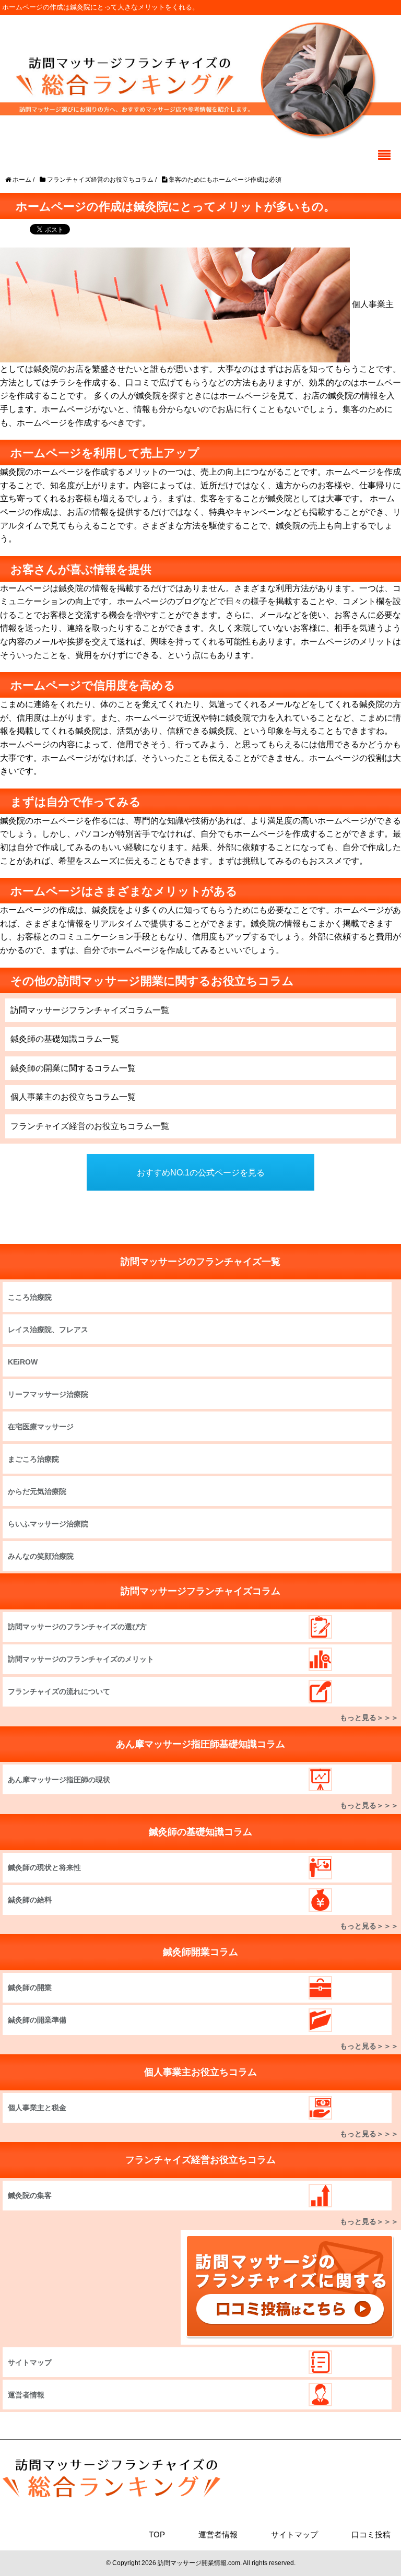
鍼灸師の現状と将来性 (44, 1867)
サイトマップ (30, 2362)
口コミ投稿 (371, 2534)
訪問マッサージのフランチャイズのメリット (81, 1659)
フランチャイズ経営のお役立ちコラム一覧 (90, 1126)
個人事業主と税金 (37, 2108)
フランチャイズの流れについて (59, 1691)
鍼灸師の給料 (30, 1900)
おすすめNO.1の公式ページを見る (201, 1173)
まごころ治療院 (33, 1459)
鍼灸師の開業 (30, 1987)
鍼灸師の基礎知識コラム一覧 (65, 1039)
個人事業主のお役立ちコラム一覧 (73, 1097)
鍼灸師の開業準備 (37, 2020)
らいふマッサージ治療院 (48, 1524)
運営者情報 (26, 2395)
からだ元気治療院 (37, 1491)
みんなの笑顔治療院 (41, 1556)
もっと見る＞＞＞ (369, 1718)
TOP (157, 2534)
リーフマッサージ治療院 (48, 1394)
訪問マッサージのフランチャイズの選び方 (77, 1627)
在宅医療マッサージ (41, 1427)
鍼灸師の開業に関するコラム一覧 (73, 1068)
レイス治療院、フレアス (48, 1330)
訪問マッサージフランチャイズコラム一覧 (90, 1010)
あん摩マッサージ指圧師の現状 (59, 1780)
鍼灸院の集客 (30, 2195)
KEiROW (23, 1362)
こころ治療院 (30, 1297)
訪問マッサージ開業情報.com (199, 2563)
